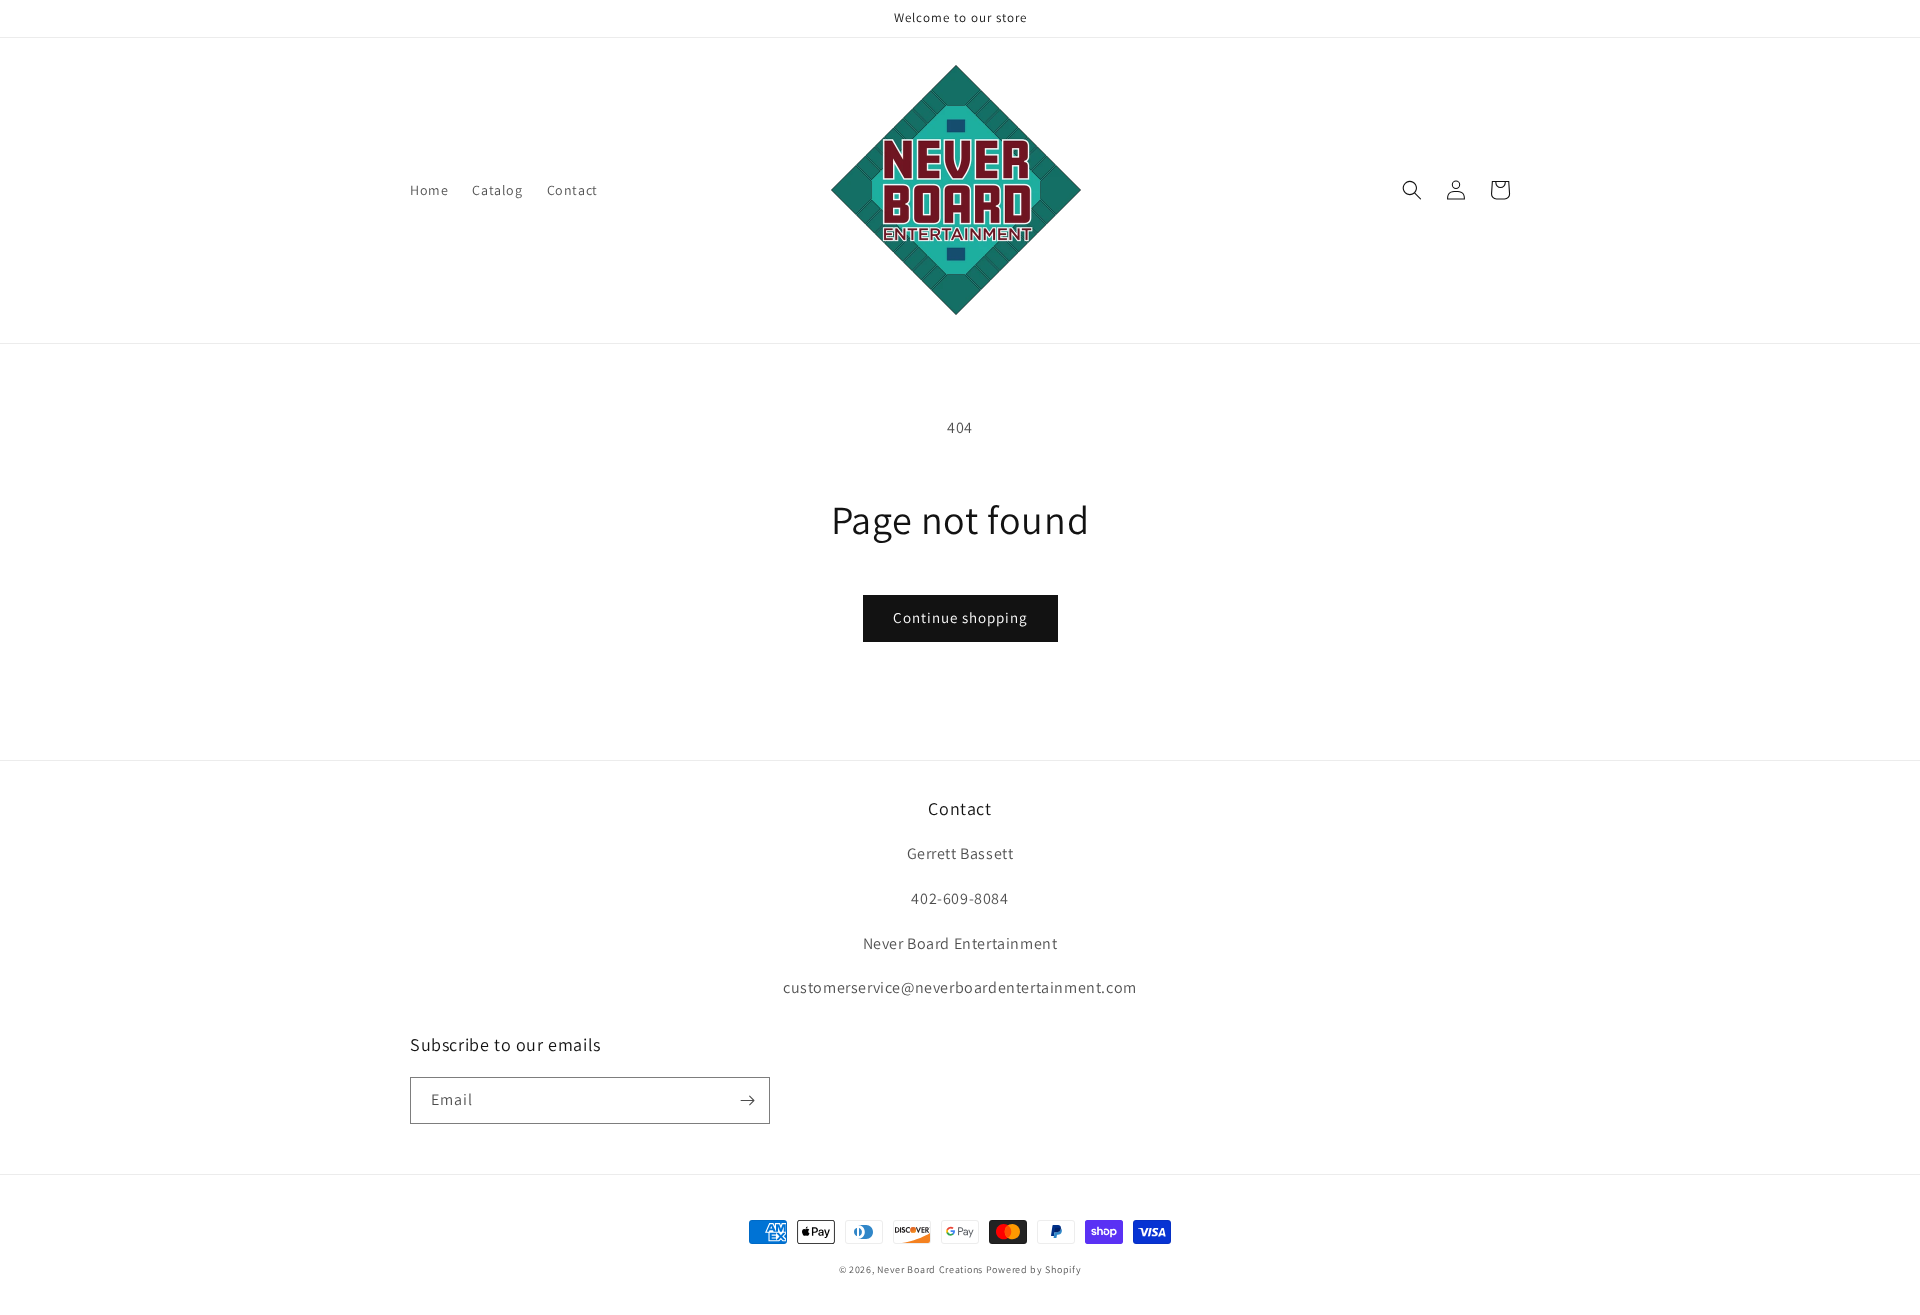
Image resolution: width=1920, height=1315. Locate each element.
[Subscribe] (747, 1100)
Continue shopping (960, 617)
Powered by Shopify (1034, 1269)
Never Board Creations (930, 1269)
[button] (1412, 190)
